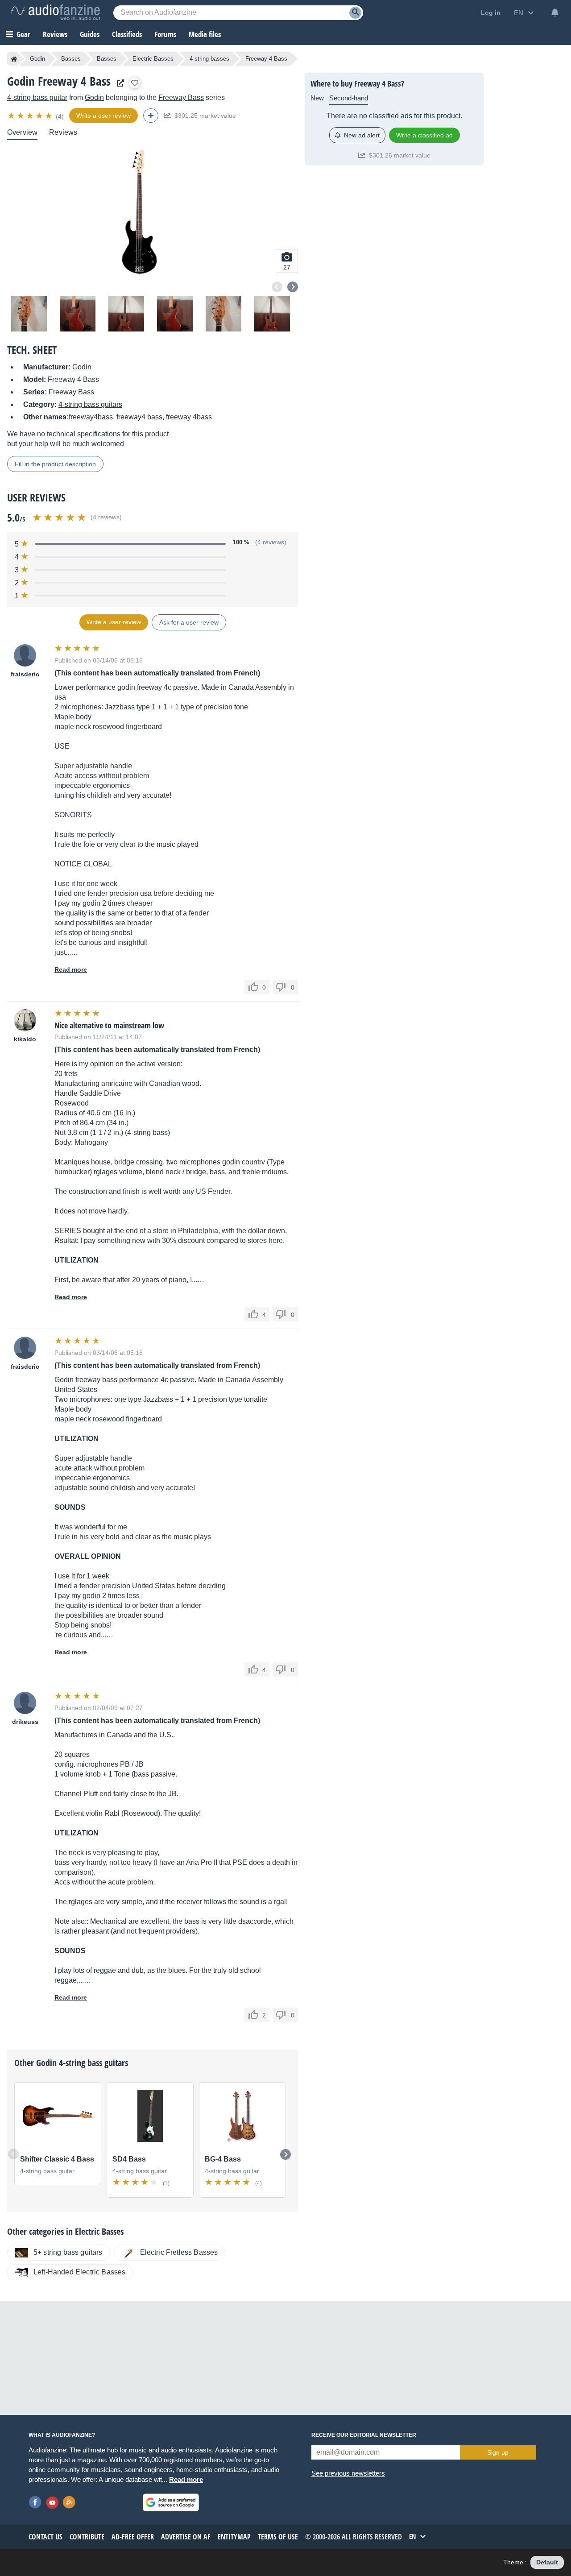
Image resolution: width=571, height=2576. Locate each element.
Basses (71, 59)
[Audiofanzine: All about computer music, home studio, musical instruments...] (55, 12)
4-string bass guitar (37, 97)
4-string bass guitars (90, 404)
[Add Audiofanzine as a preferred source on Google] (171, 2502)
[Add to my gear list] (135, 83)
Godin (37, 59)
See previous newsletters (348, 2473)
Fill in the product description (55, 464)
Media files (205, 34)
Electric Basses (153, 59)
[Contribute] (151, 116)
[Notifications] (555, 12)
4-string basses (209, 59)
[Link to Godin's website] (118, 83)
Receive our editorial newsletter (364, 2435)
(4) (60, 116)
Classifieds (127, 34)
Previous (277, 287)
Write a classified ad (424, 135)
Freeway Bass (181, 97)
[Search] (355, 13)
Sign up (498, 2452)
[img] (31, 116)
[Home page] (14, 59)
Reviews (55, 34)
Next (293, 287)
